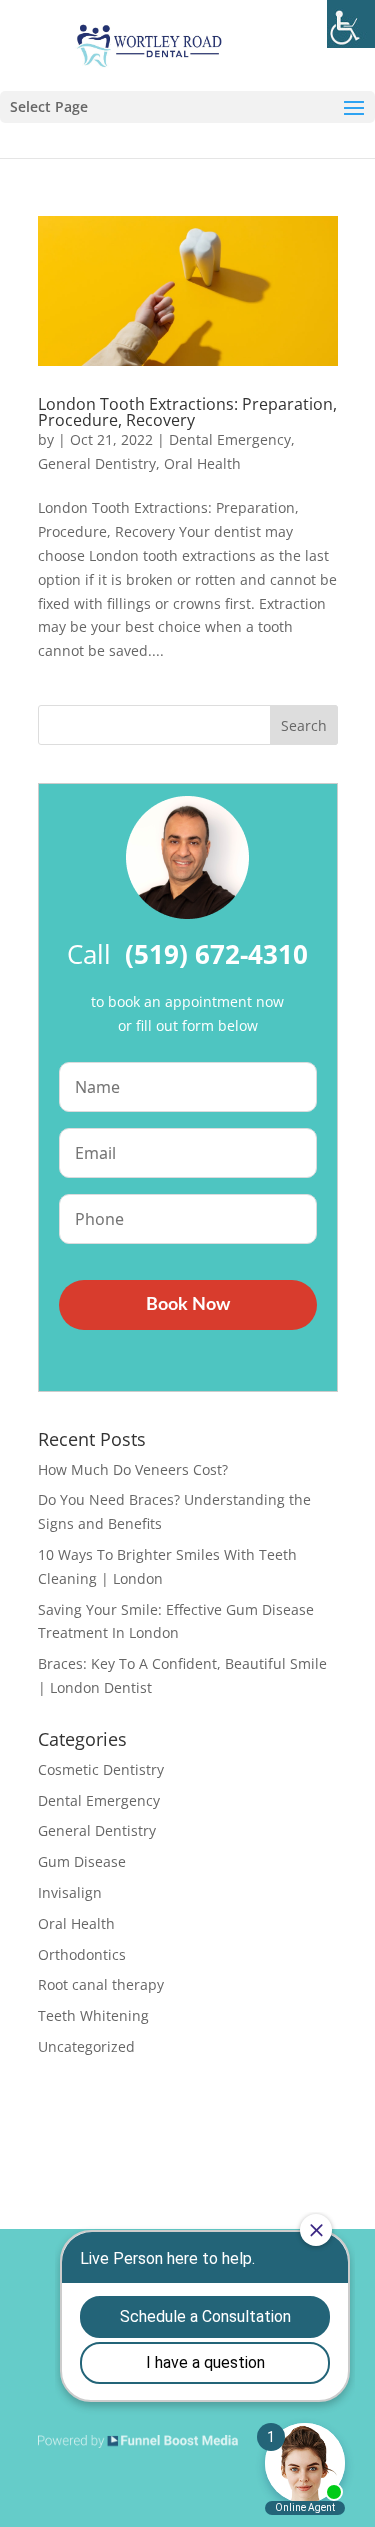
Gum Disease (82, 1861)
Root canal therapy (101, 1984)
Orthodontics (82, 1954)
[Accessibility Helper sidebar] (351, 24)
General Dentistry (97, 463)
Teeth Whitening (93, 2015)
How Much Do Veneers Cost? (133, 1469)
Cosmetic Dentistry (101, 1769)
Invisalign (70, 1892)
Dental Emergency (230, 439)
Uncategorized (86, 2046)
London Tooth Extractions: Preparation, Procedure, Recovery (187, 412)
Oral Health (202, 463)
